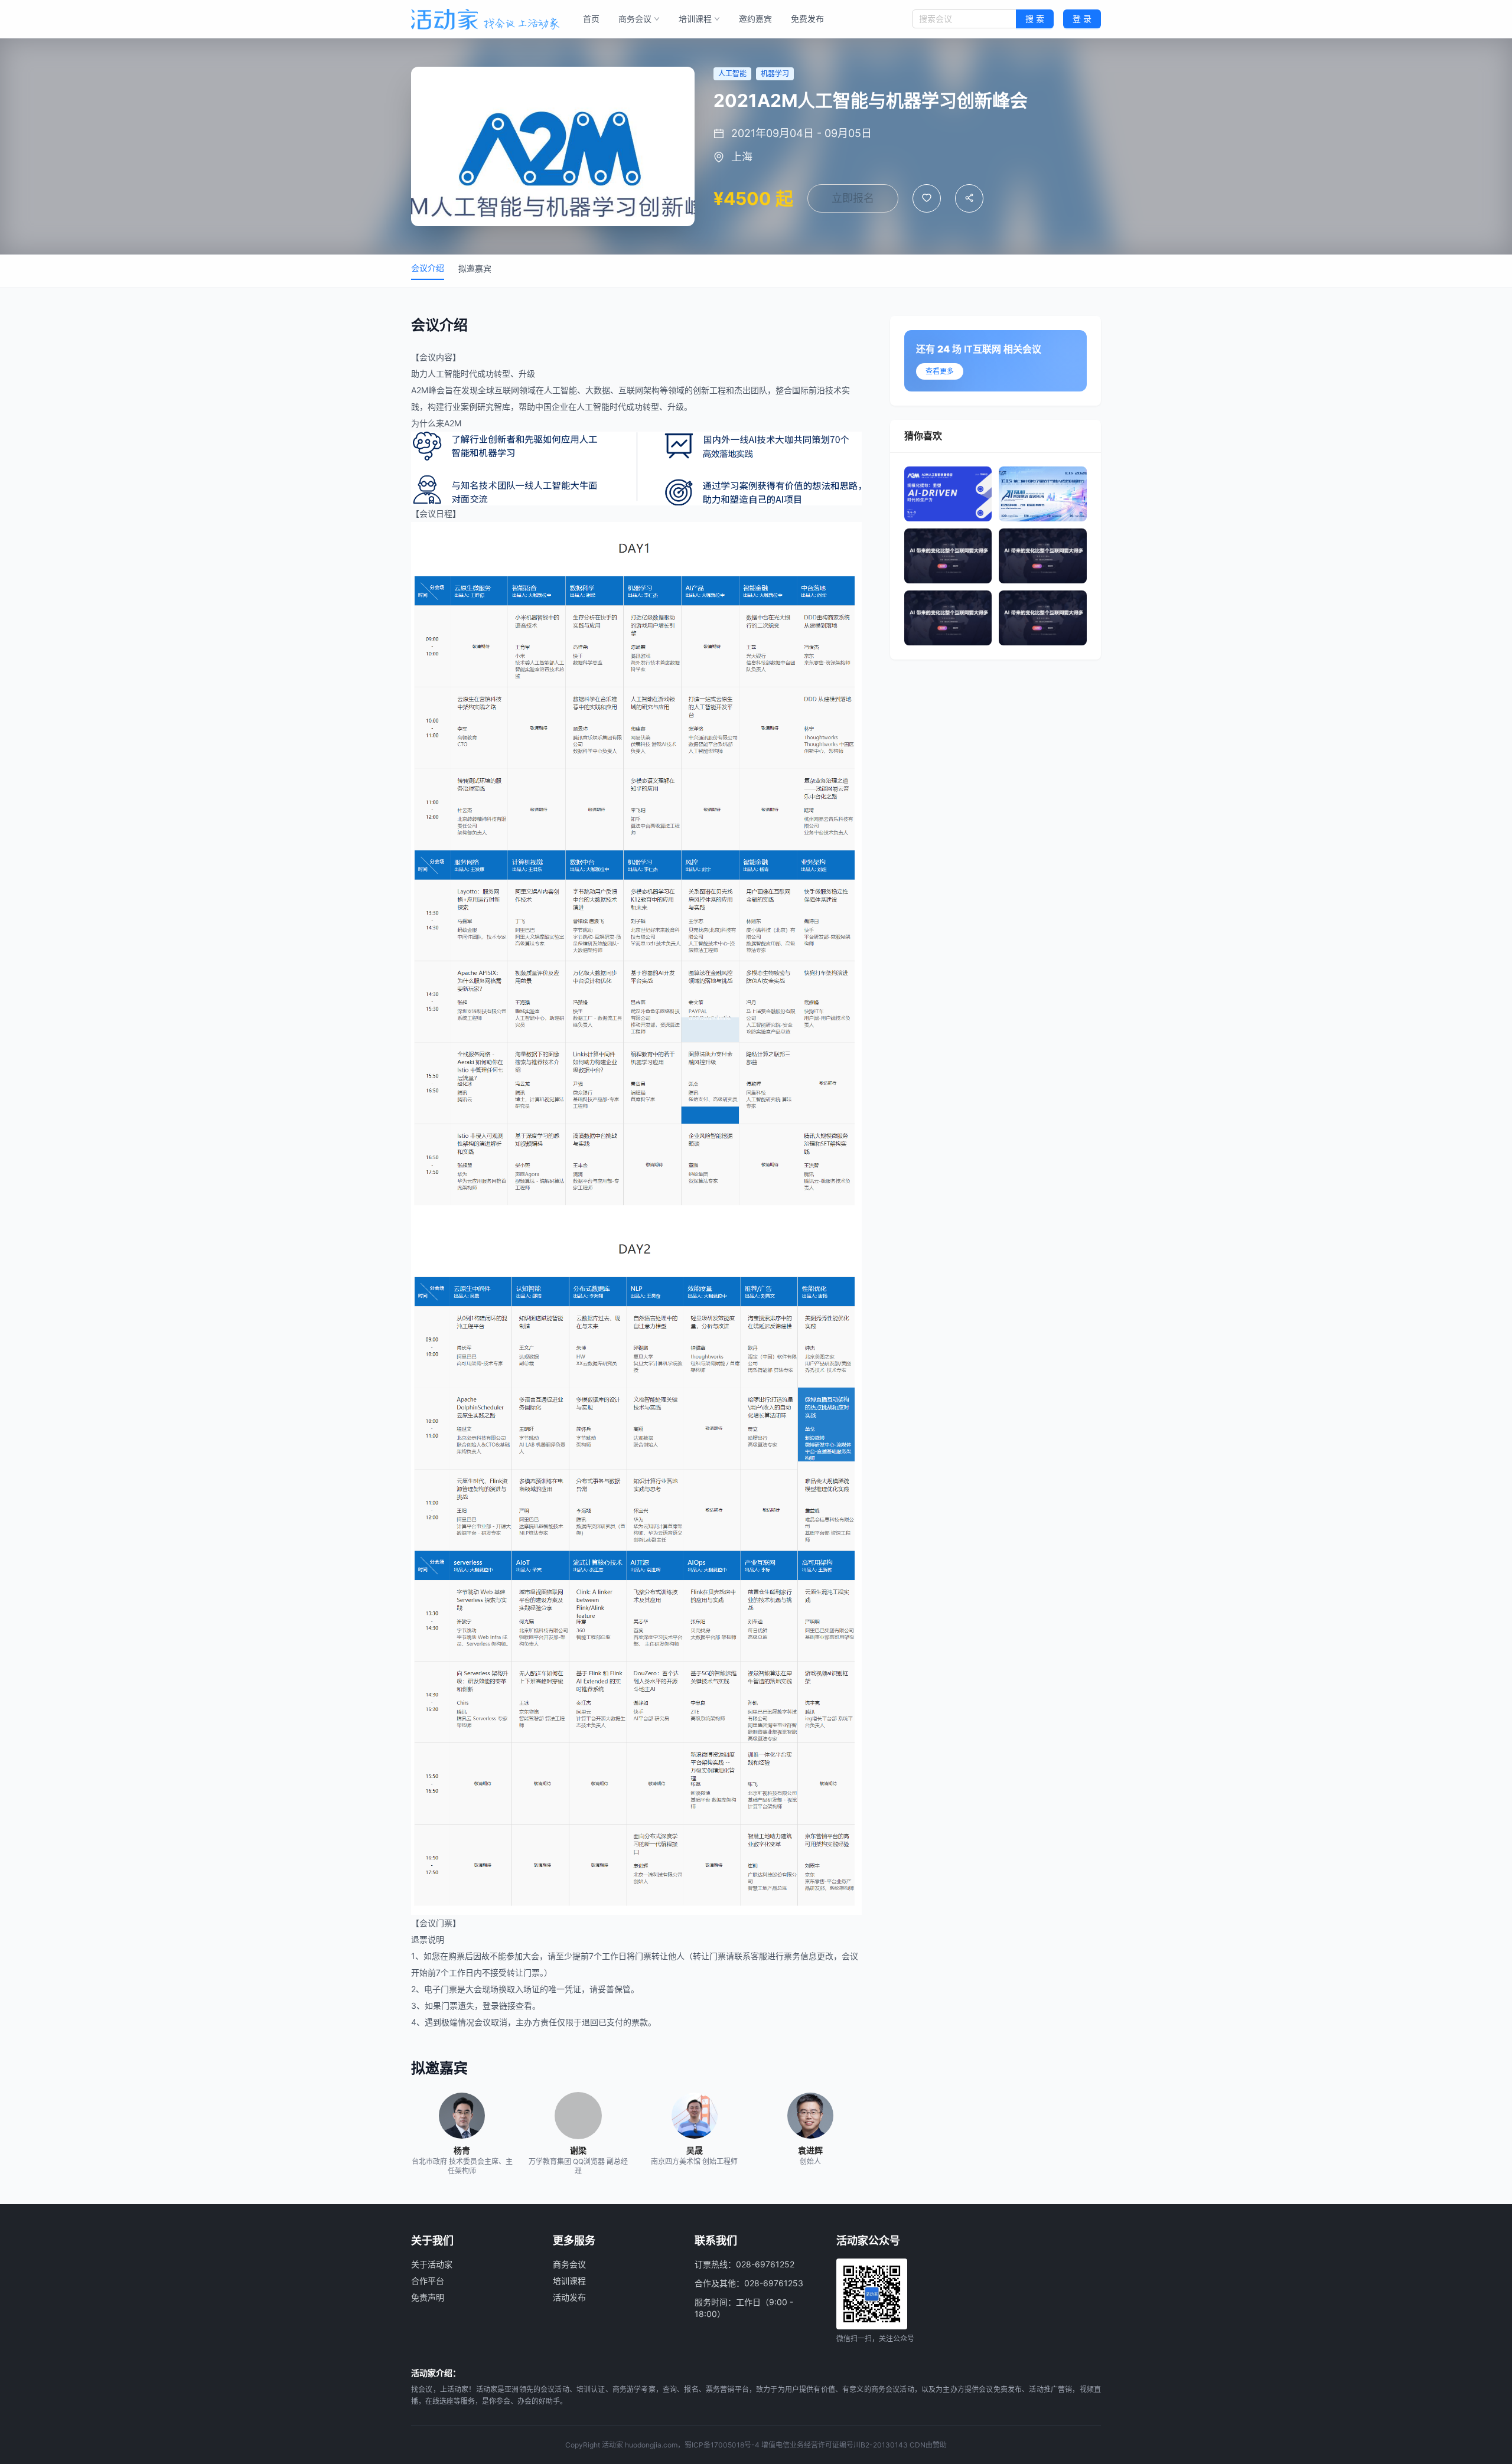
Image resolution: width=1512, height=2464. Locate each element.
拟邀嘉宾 (475, 268)
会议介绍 (428, 268)
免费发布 (807, 19)
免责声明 (428, 2297)
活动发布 (569, 2297)
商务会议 (635, 19)
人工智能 (444, 373)
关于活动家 (432, 2264)
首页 (591, 19)
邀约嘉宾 (755, 19)
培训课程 (695, 19)
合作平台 (428, 2281)
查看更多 (940, 371)
